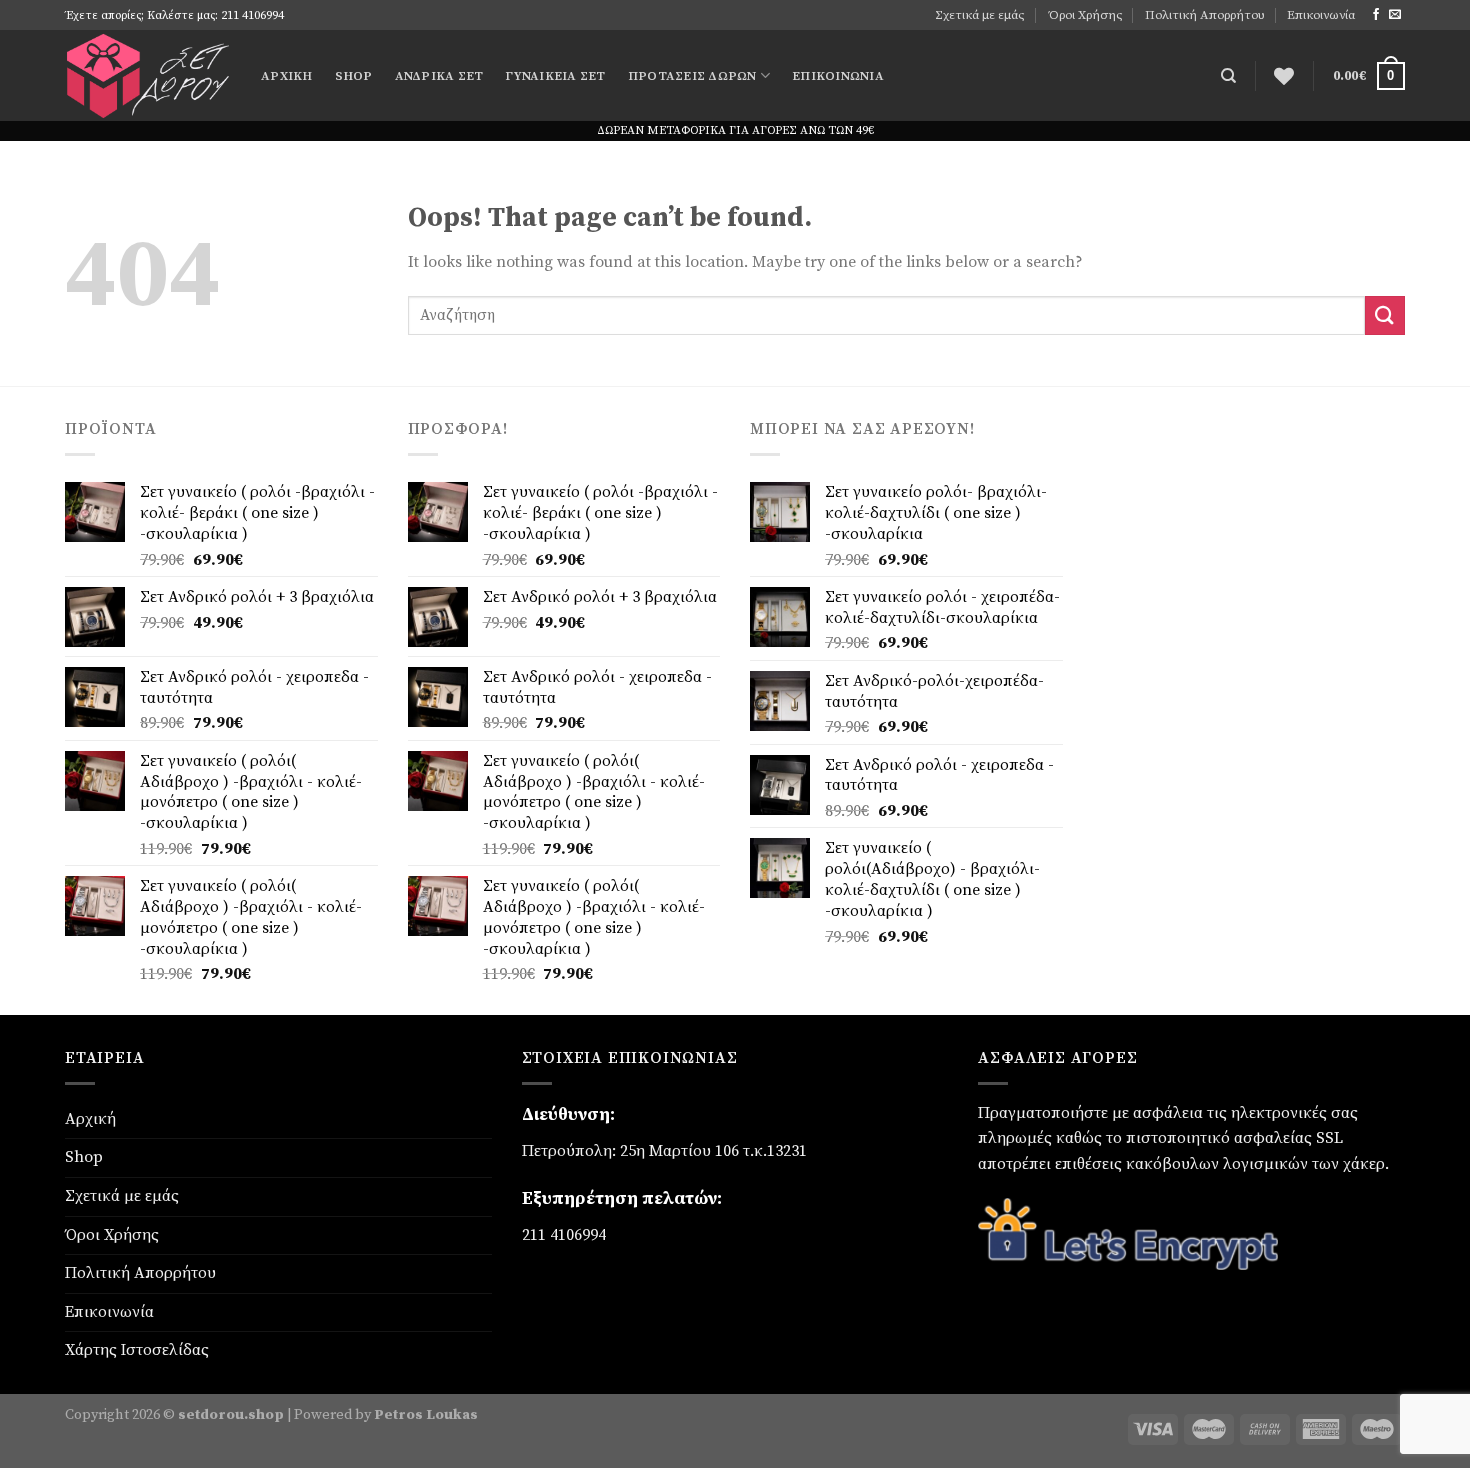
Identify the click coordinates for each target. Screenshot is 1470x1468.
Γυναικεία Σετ (555, 76)
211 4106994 (564, 1235)
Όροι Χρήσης (1085, 15)
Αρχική (287, 76)
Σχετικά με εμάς (980, 15)
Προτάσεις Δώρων (692, 76)
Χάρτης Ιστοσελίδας (137, 1350)
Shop (354, 76)
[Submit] (1385, 315)
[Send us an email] (1395, 15)
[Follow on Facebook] (1376, 15)
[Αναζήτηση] (1228, 76)
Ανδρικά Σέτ (439, 76)
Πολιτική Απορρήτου (1205, 15)
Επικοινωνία (1321, 15)
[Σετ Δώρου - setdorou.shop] (148, 75)
